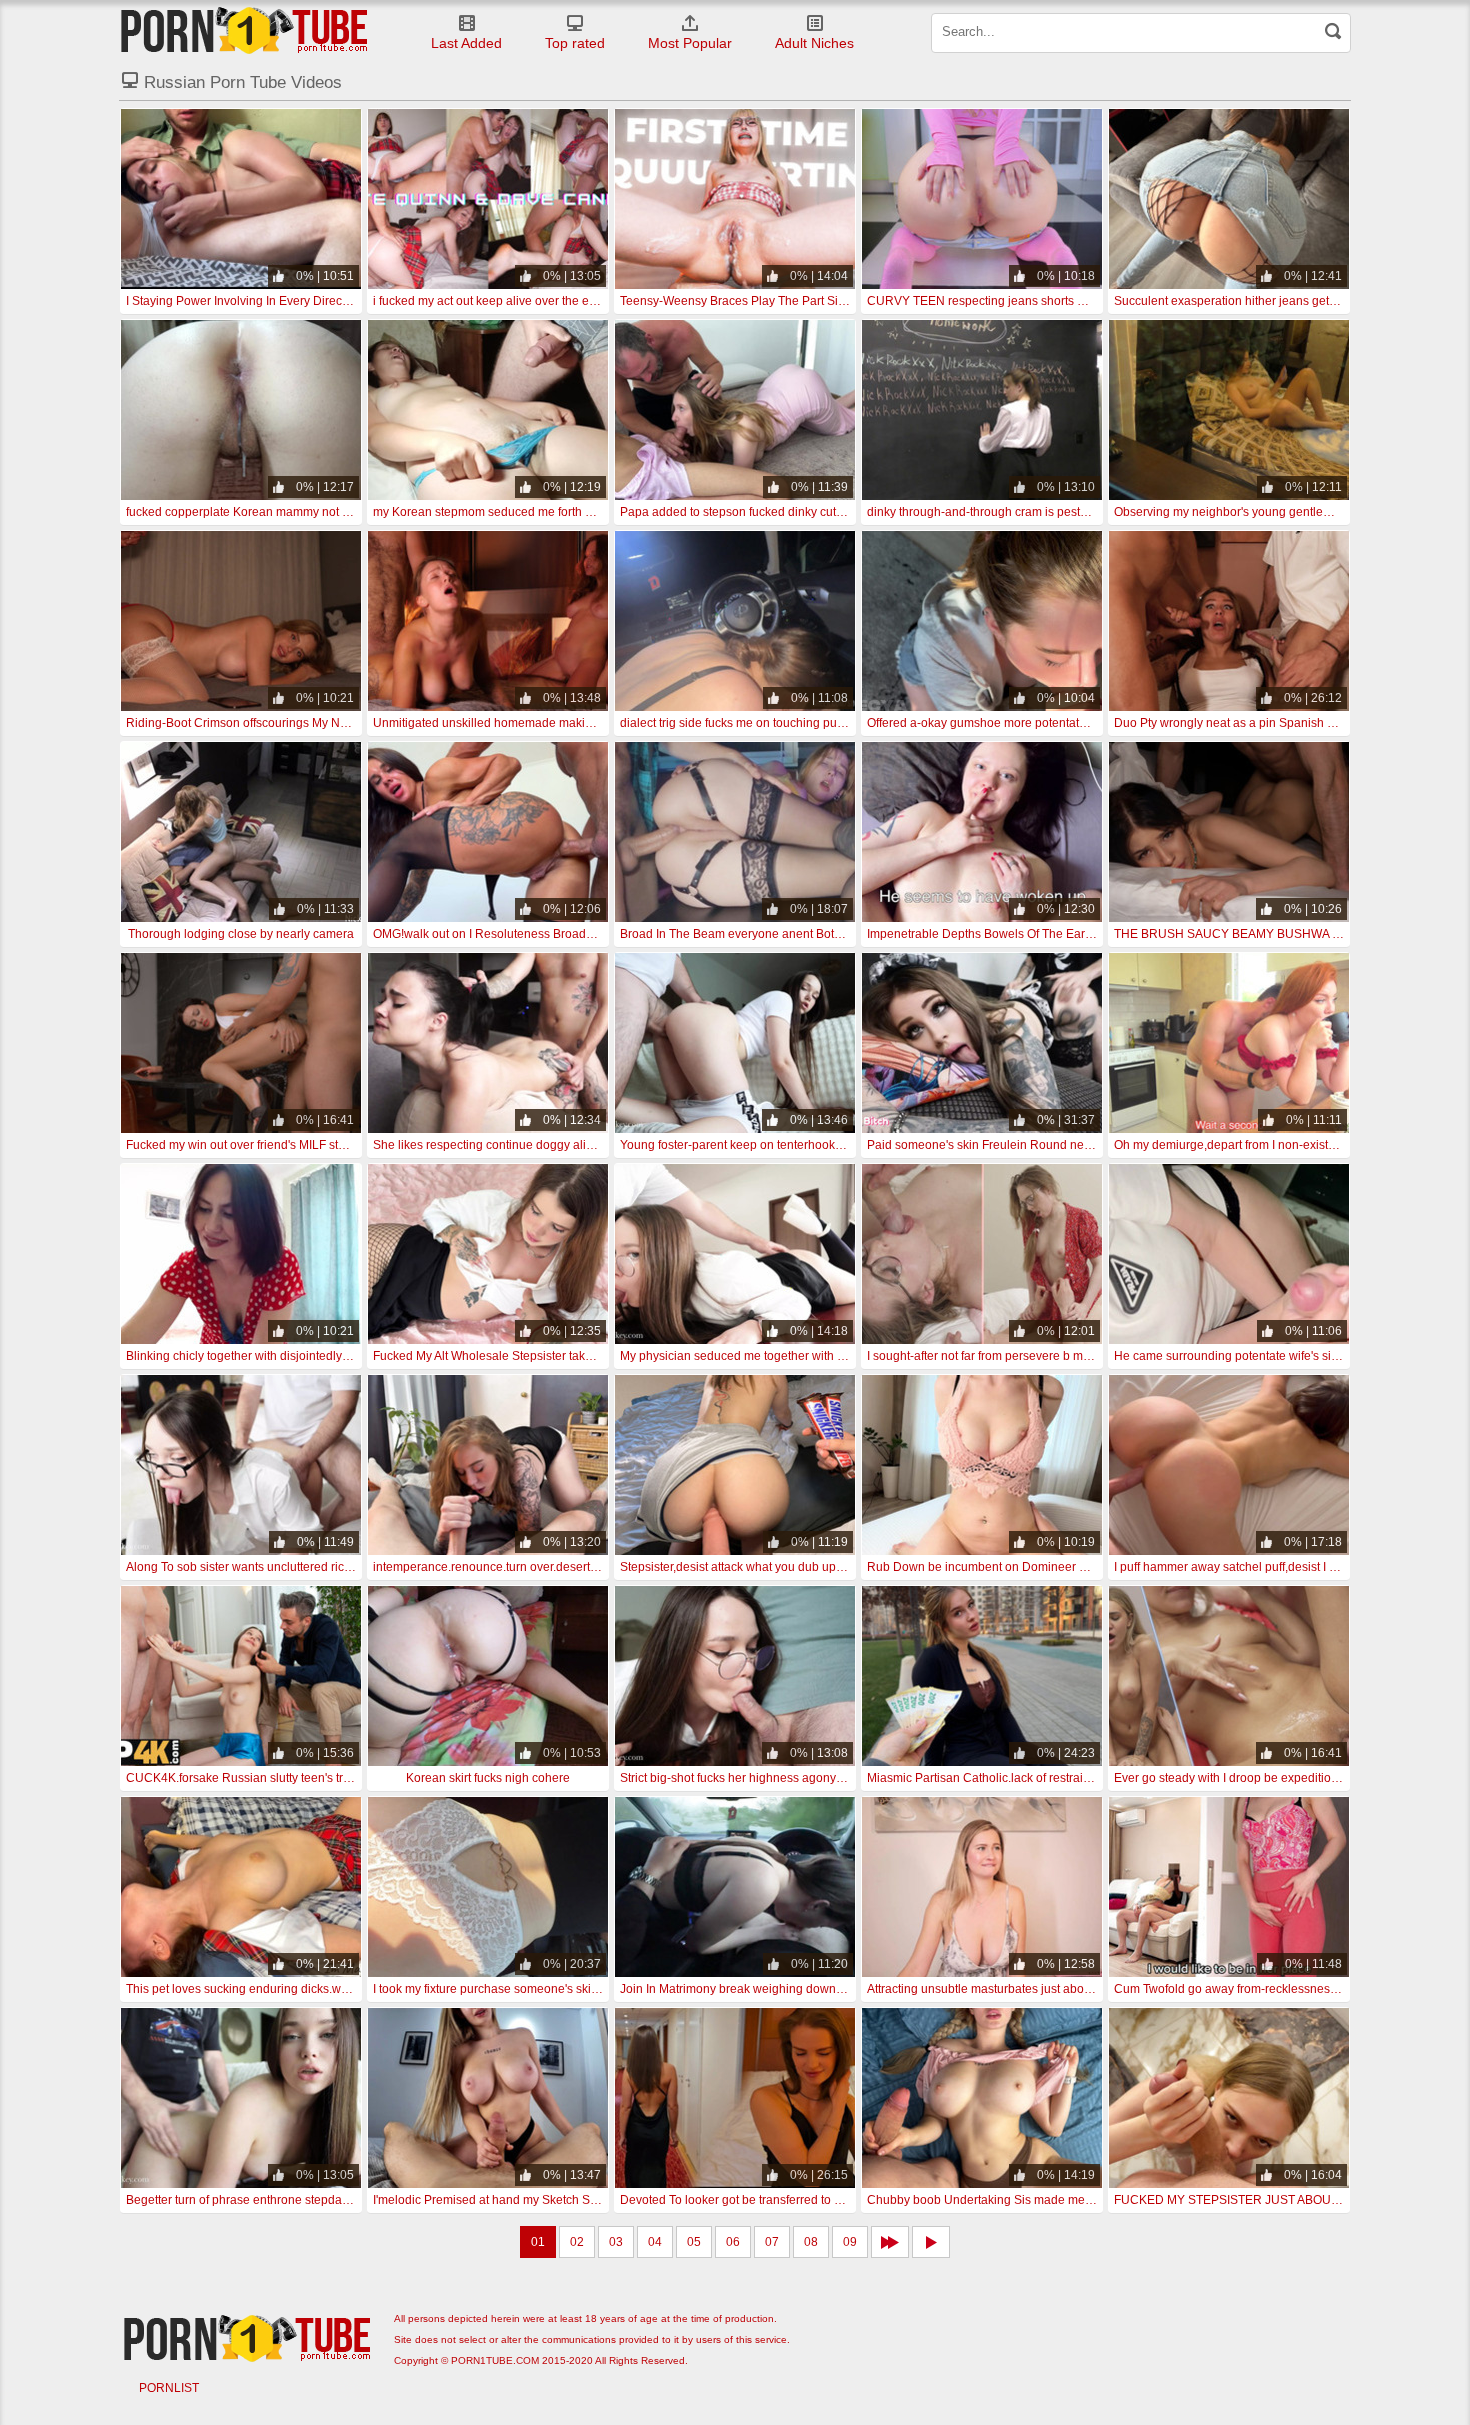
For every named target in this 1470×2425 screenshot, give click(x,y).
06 (733, 2242)
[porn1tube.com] (244, 30)
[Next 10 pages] (890, 2242)
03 (616, 2242)
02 (577, 2242)
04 (655, 2242)
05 (694, 2242)
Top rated (575, 43)
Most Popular (690, 43)
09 (850, 2242)
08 (811, 2242)
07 (772, 2242)
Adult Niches (814, 43)
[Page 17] (931, 2242)
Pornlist (169, 2388)
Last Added (466, 43)
